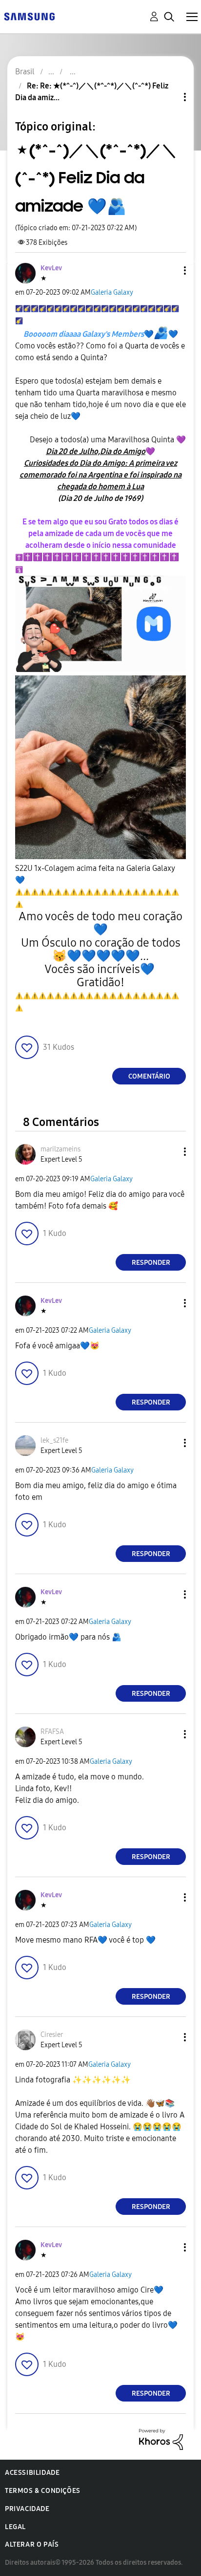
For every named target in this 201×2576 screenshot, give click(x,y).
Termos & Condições (43, 2491)
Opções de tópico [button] (168, 97)
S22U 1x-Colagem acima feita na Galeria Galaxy (95, 874)
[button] (169, 271)
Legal (15, 2527)
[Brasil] (29, 16)
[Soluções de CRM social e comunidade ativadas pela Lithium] (161, 2439)
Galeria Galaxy (112, 292)
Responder (151, 1263)
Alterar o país (32, 2544)
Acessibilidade (32, 2473)
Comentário (149, 1076)
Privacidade (27, 2509)
